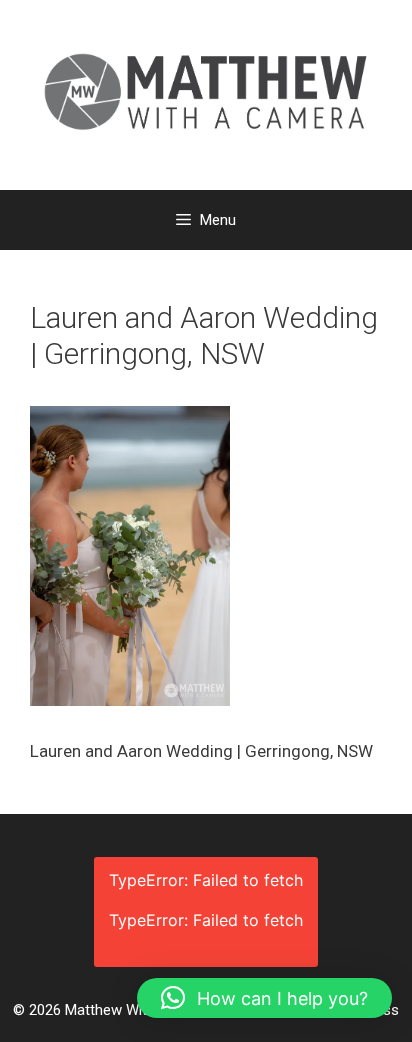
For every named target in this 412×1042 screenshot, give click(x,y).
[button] (264, 998)
